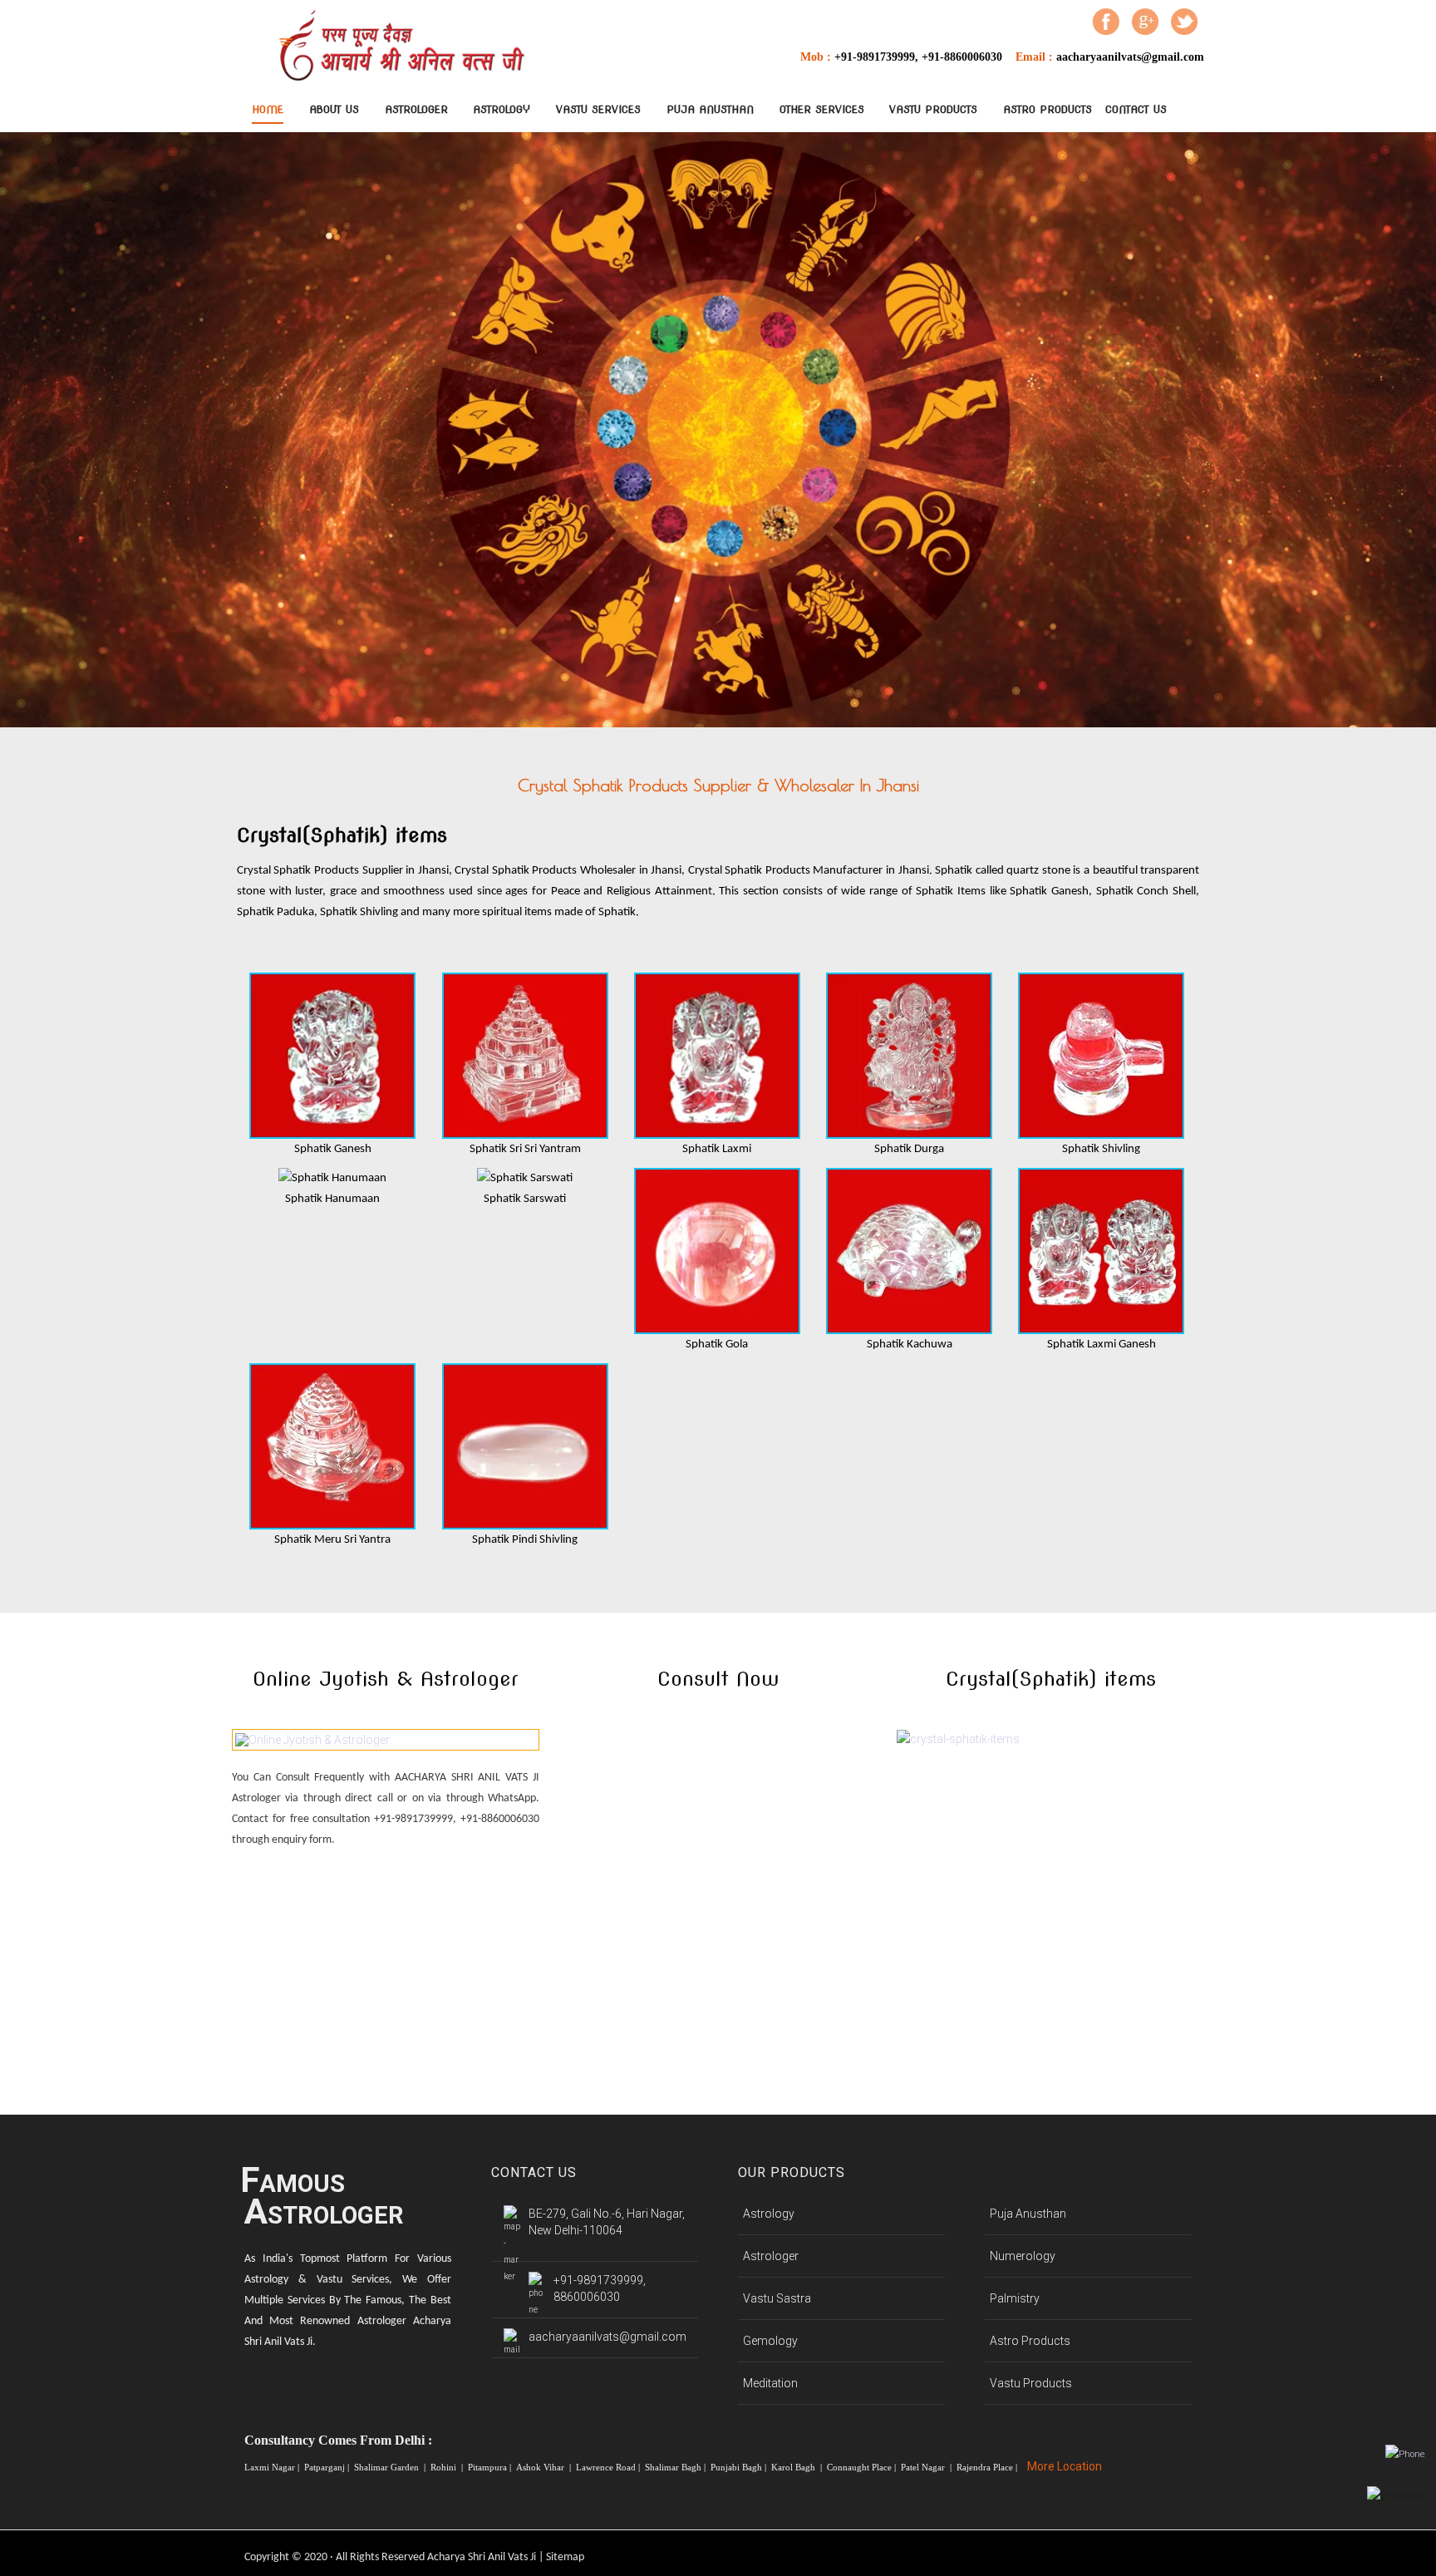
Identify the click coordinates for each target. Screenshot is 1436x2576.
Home (268, 109)
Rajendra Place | (988, 2467)
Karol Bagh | (798, 2467)
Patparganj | (328, 2467)
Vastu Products (933, 109)
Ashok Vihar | (545, 2467)
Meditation (770, 2383)
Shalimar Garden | (391, 2467)
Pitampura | (491, 2467)
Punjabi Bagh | (740, 2467)
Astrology (502, 109)
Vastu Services (598, 109)
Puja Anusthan (710, 109)
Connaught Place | (863, 2467)
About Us (334, 109)
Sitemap (565, 2557)
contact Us (1136, 109)
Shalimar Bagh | (676, 2467)
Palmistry (1015, 2298)
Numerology (1023, 2256)
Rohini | (448, 2467)
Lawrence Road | (609, 2467)
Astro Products (1047, 109)
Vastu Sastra (777, 2298)
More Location (1065, 2466)
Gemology (770, 2341)
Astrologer (416, 109)
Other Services (822, 109)
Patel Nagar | (927, 2467)
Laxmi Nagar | (273, 2467)
